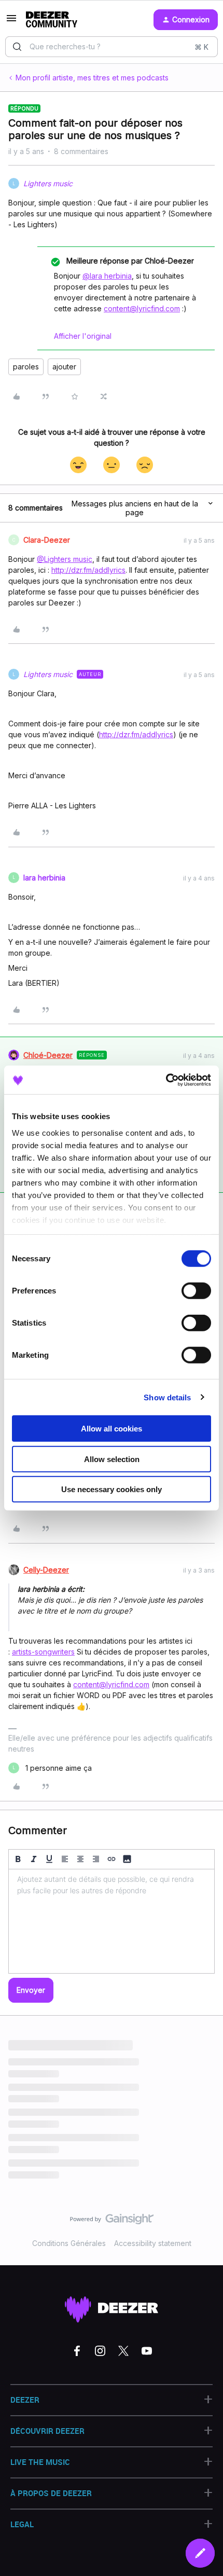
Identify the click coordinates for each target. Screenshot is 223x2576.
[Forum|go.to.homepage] (52, 20)
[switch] (196, 1291)
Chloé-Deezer (48, 1055)
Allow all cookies (112, 1429)
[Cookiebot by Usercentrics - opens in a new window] (166, 1080)
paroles (26, 367)
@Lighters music (65, 559)
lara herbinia (44, 878)
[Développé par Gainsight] (112, 2222)
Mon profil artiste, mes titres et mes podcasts (92, 78)
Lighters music (48, 183)
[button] (11, 22)
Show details (167, 1397)
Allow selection (112, 1459)
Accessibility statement (153, 2243)
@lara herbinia (107, 276)
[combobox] (112, 47)
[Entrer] (17, 47)
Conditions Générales (69, 2243)
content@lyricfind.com (142, 308)
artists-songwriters (43, 1652)
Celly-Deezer (46, 1570)
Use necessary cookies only (112, 1489)
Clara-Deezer (47, 540)
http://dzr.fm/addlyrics (88, 570)
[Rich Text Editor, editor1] (112, 1921)
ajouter (64, 367)
